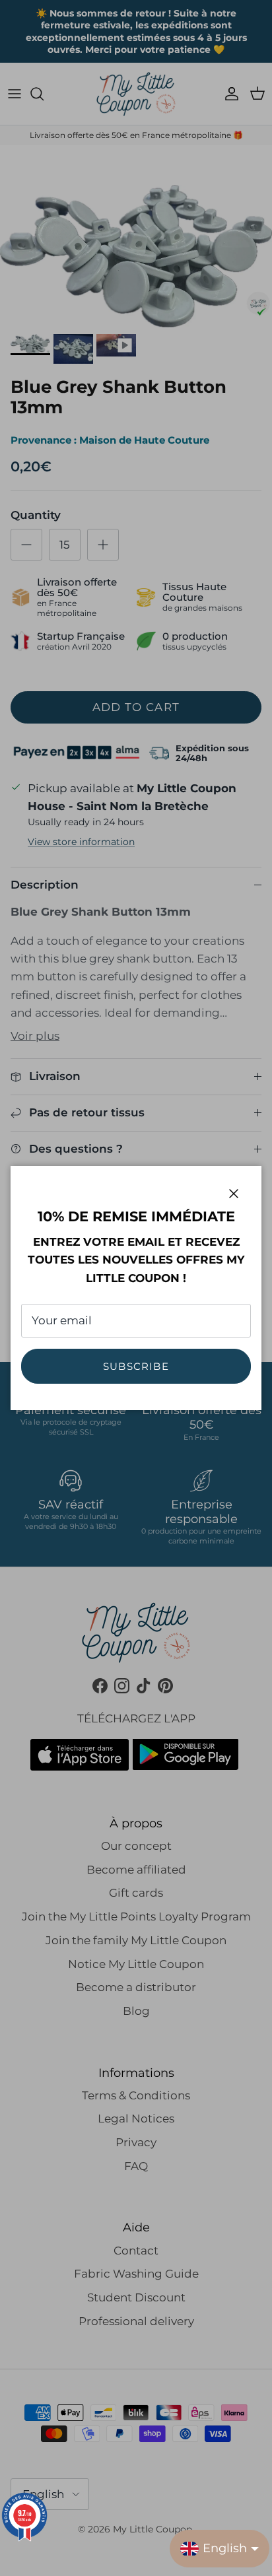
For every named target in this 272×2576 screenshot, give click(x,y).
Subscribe (136, 1366)
